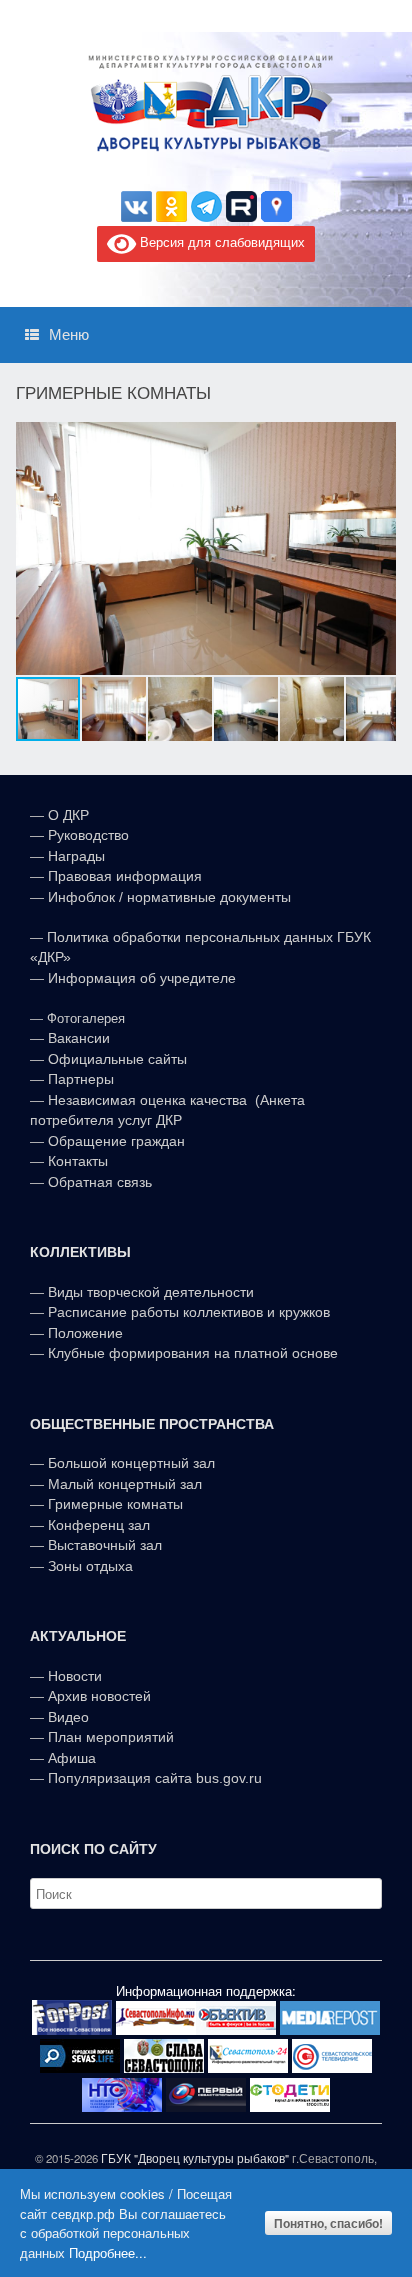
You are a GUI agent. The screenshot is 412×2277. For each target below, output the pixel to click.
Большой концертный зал (131, 1463)
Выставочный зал (105, 1545)
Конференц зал (99, 1525)
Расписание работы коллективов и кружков (189, 1312)
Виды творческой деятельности (151, 1292)
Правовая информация (125, 876)
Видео (68, 1717)
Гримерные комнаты (115, 1504)
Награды (76, 856)
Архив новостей (99, 1696)
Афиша (72, 1758)
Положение (85, 1333)
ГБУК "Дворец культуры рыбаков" (195, 2158)
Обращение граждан (116, 1141)
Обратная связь (98, 1182)
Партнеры (81, 1079)
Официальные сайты (117, 1059)
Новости (75, 1676)
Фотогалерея (86, 1018)
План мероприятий (111, 1737)
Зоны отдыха (90, 1566)
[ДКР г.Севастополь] (206, 103)
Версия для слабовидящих (220, 242)
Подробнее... (108, 2252)
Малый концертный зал (125, 1484)
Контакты (76, 1161)
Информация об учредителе (142, 978)
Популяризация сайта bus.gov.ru (155, 1778)
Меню (69, 334)
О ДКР (68, 815)
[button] (378, 548)
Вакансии (79, 1038)
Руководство (88, 835)
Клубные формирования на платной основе (193, 1353)
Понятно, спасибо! (328, 2223)
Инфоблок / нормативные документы (169, 897)
